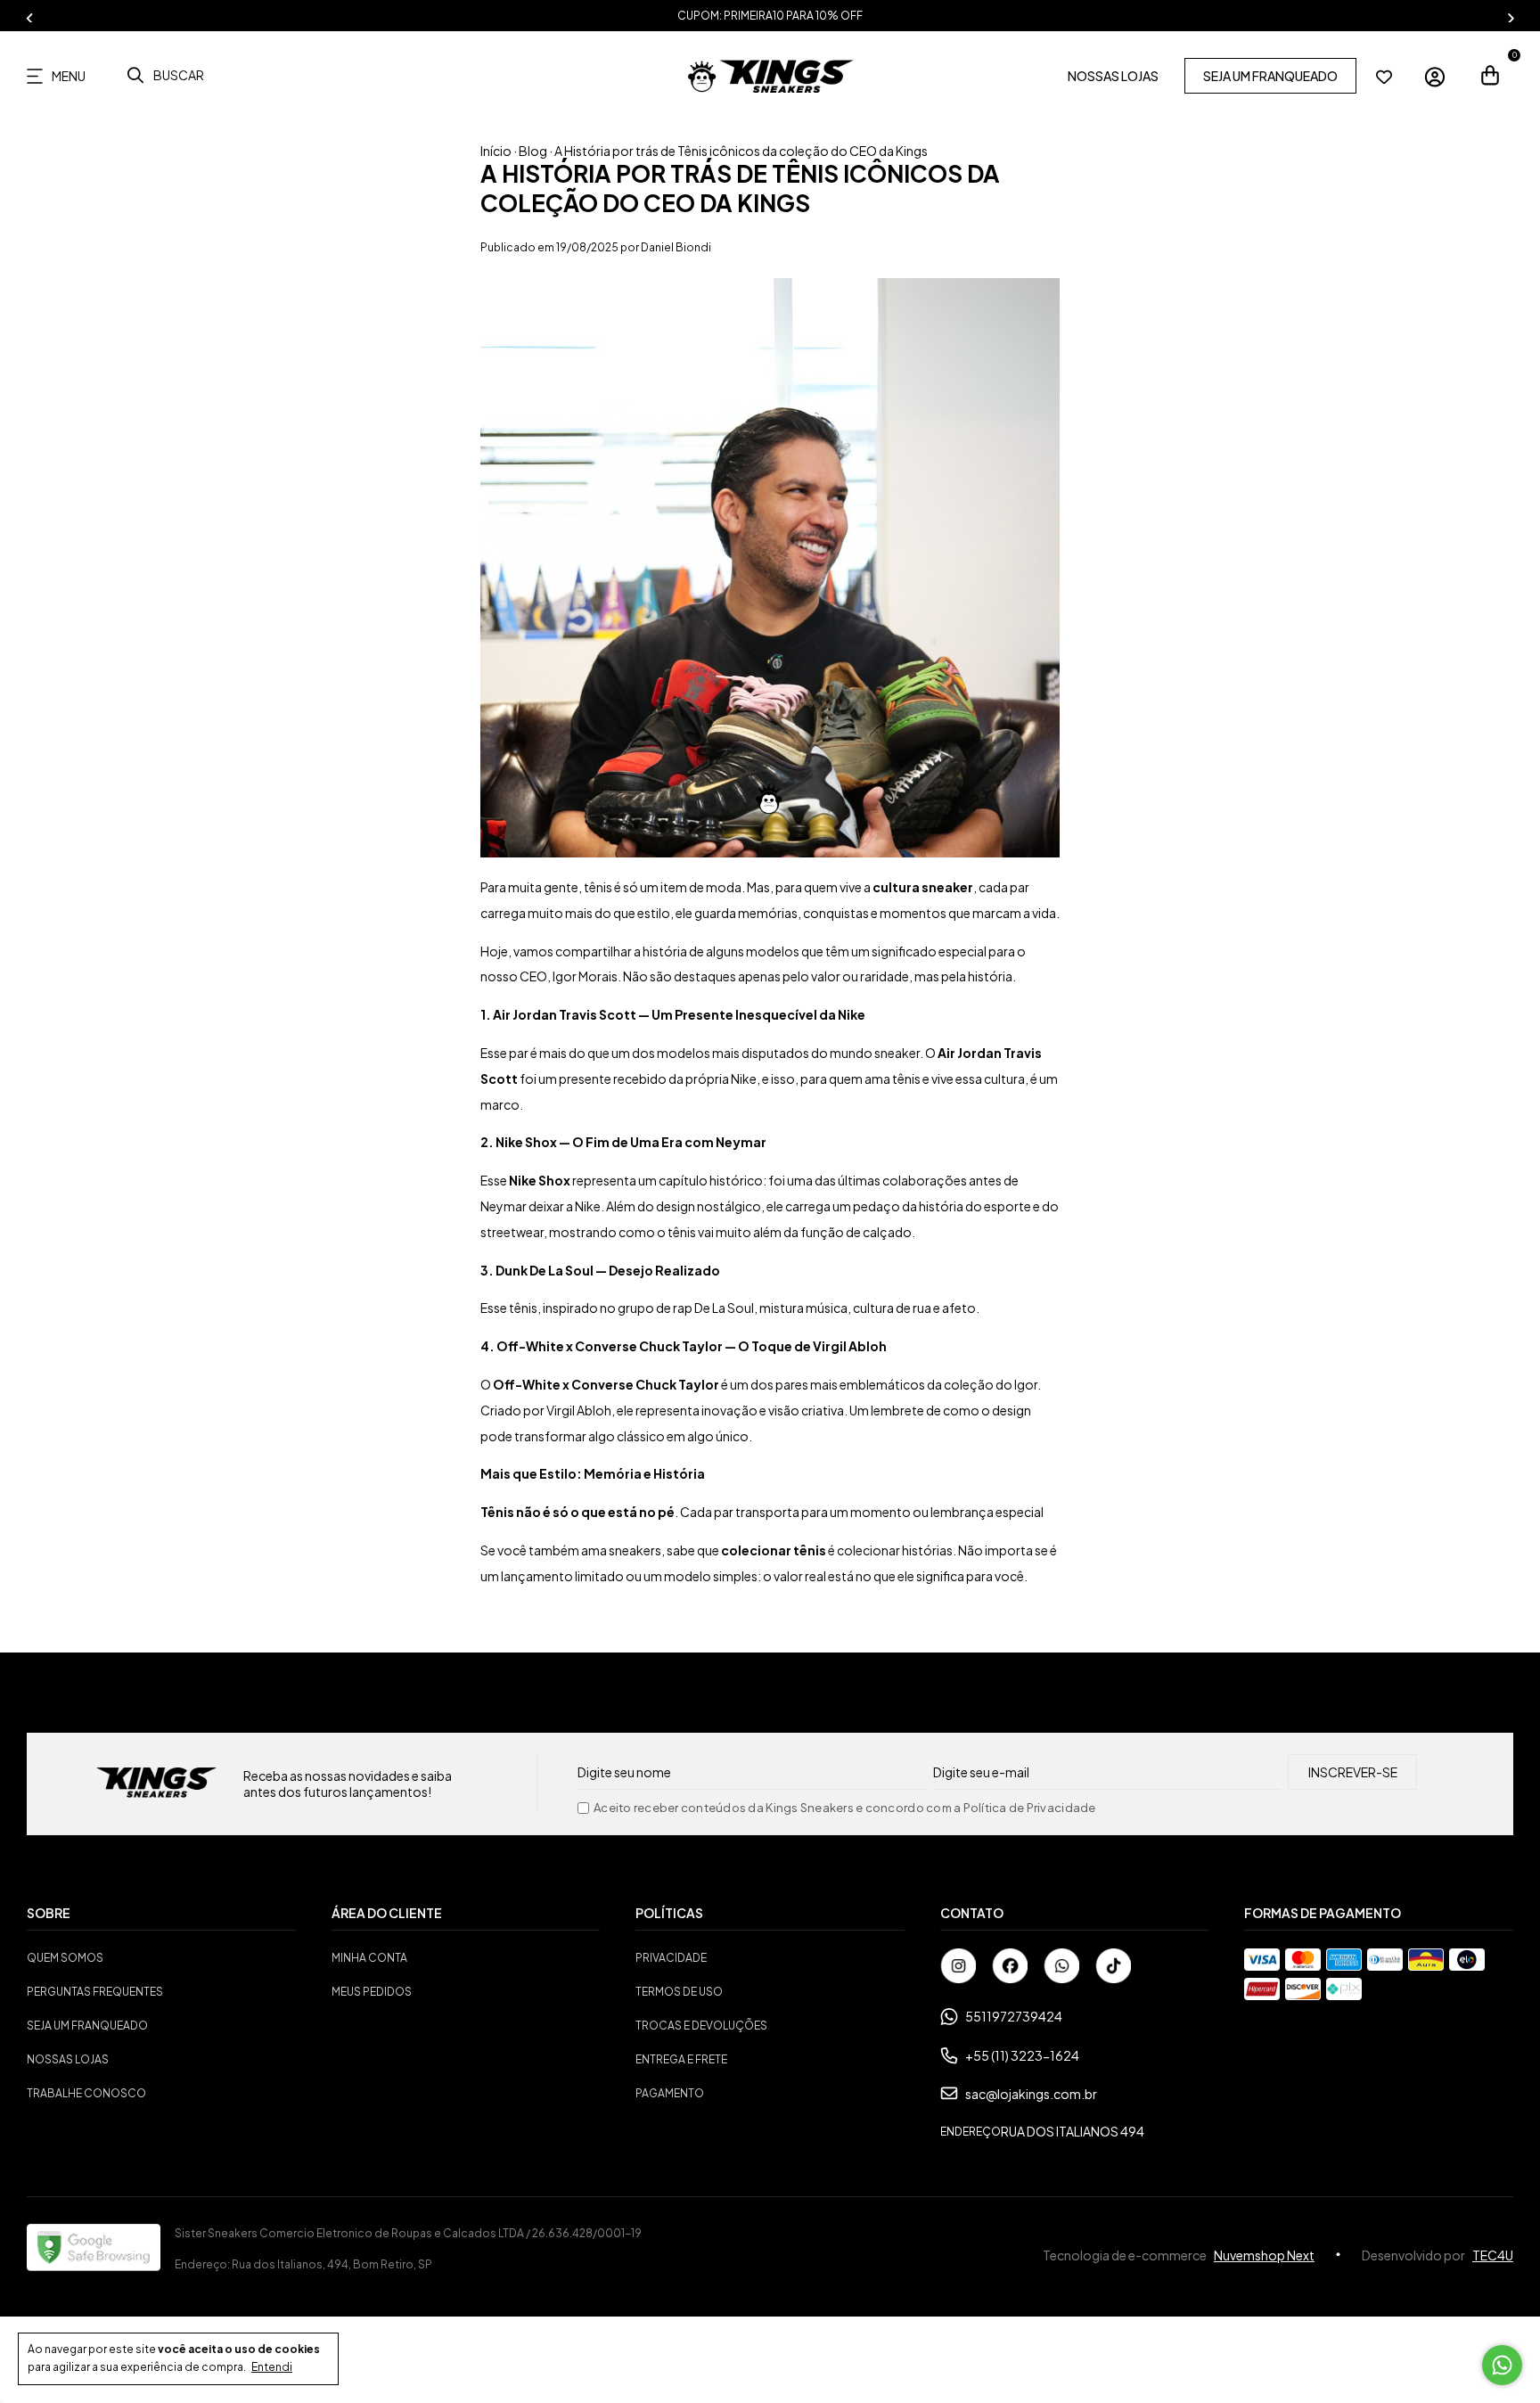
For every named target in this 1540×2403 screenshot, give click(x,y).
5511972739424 (1014, 2016)
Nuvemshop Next (1264, 2255)
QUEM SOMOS (65, 1958)
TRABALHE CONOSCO (86, 2093)
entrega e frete (681, 2059)
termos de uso (679, 1992)
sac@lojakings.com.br (1031, 2094)
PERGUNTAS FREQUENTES (95, 1992)
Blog (533, 151)
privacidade (671, 1958)
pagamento (670, 2093)
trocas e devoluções (701, 2026)
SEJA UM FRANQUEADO (1270, 77)
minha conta (369, 1958)
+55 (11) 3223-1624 (1022, 2055)
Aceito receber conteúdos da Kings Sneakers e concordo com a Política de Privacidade (845, 1808)
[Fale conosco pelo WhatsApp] (1502, 2365)
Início (496, 151)
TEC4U (1493, 2255)
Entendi (272, 2367)
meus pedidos (372, 1992)
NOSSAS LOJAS (1113, 77)
